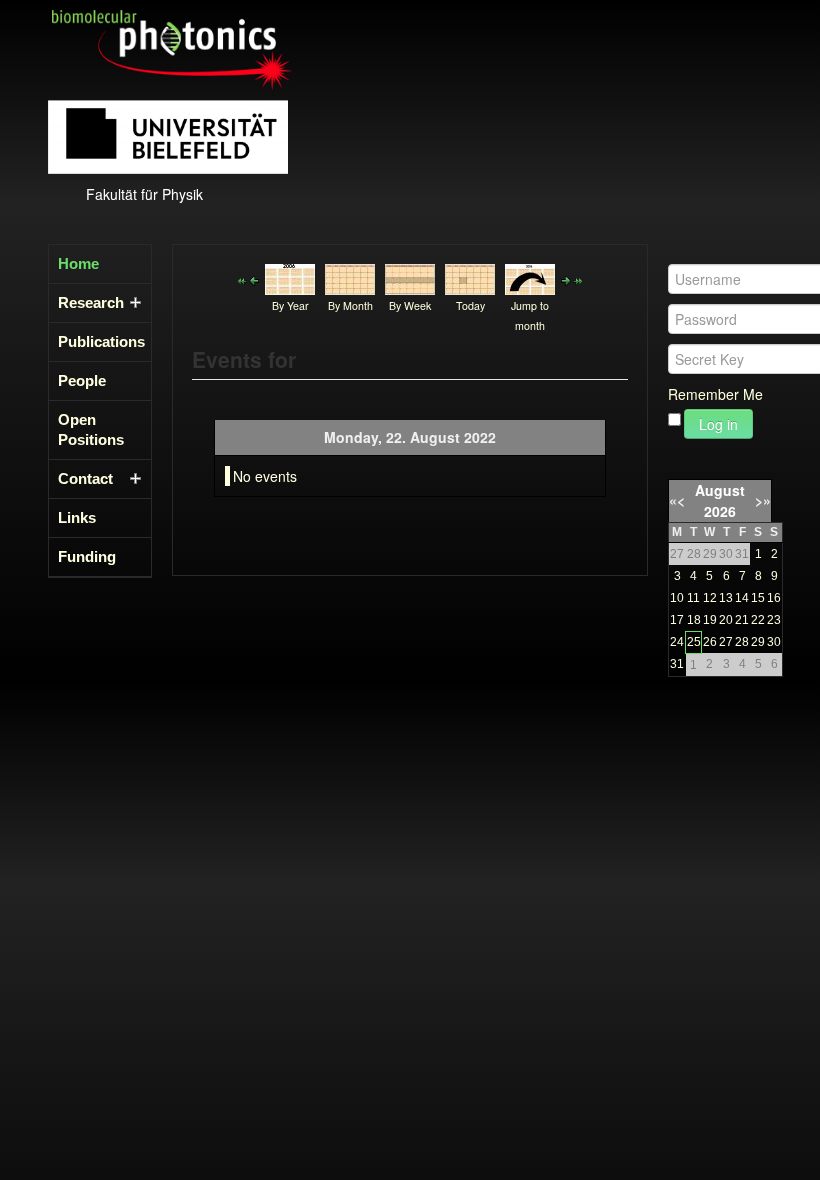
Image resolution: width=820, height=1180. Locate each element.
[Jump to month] (530, 277)
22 (758, 620)
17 (677, 620)
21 (742, 620)
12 (710, 598)
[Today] (470, 277)
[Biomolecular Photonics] (172, 48)
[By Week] (410, 277)
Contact (85, 478)
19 (710, 620)
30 (774, 642)
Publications (94, 341)
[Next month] (578, 279)
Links (77, 517)
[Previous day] (254, 279)
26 (710, 642)
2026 (720, 511)
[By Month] (350, 277)
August (720, 490)
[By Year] (290, 277)
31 (677, 664)
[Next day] (566, 279)
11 (693, 598)
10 (677, 598)
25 (694, 642)
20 (726, 620)
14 (742, 598)
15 (758, 598)
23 (774, 620)
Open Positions (91, 429)
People (82, 380)
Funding (87, 556)
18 (694, 620)
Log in (718, 424)
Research (91, 302)
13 (726, 598)
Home (78, 263)
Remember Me (715, 394)
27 (726, 642)
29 (758, 642)
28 (742, 642)
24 (677, 642)
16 (774, 598)
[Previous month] (242, 279)
